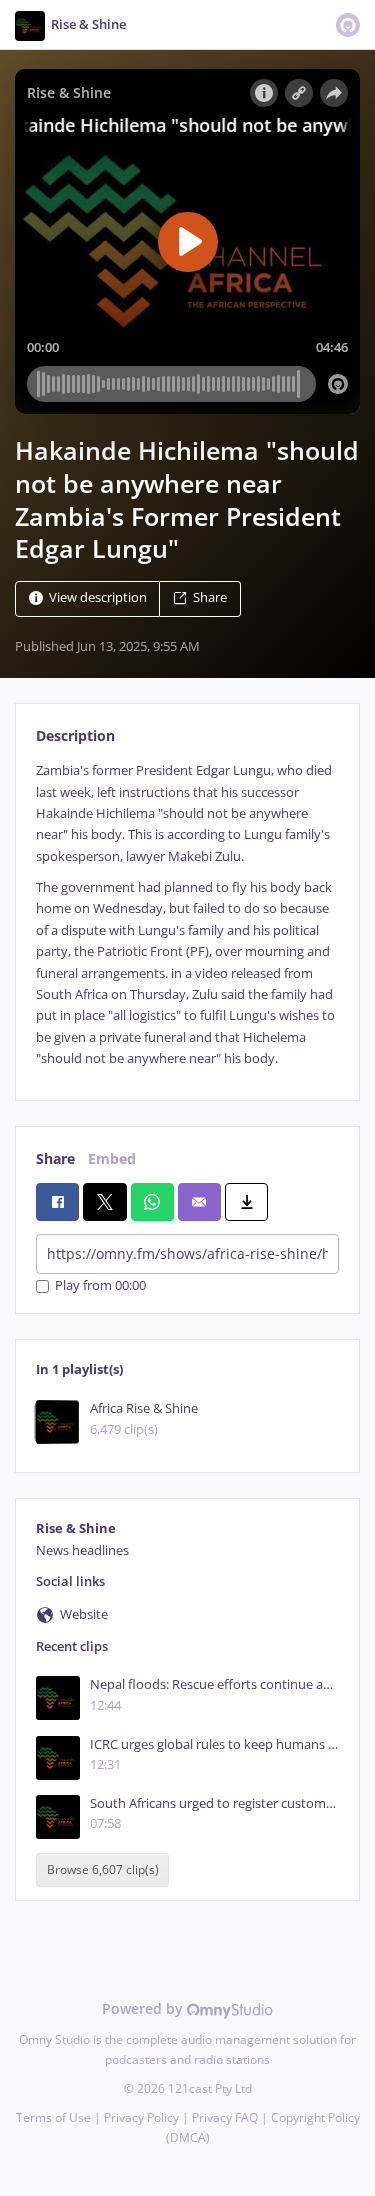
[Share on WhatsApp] (152, 1202)
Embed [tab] (112, 1158)
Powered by (144, 2008)
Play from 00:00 (100, 1286)
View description (98, 598)
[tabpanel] (187, 914)
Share (210, 598)
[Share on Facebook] (57, 1202)
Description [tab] (75, 735)
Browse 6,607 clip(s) (103, 1869)
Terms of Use (53, 2117)
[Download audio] (246, 1202)
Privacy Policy (141, 2117)
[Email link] (199, 1202)
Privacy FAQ (225, 2117)
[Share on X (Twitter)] (104, 1202)
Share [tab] (55, 1158)
